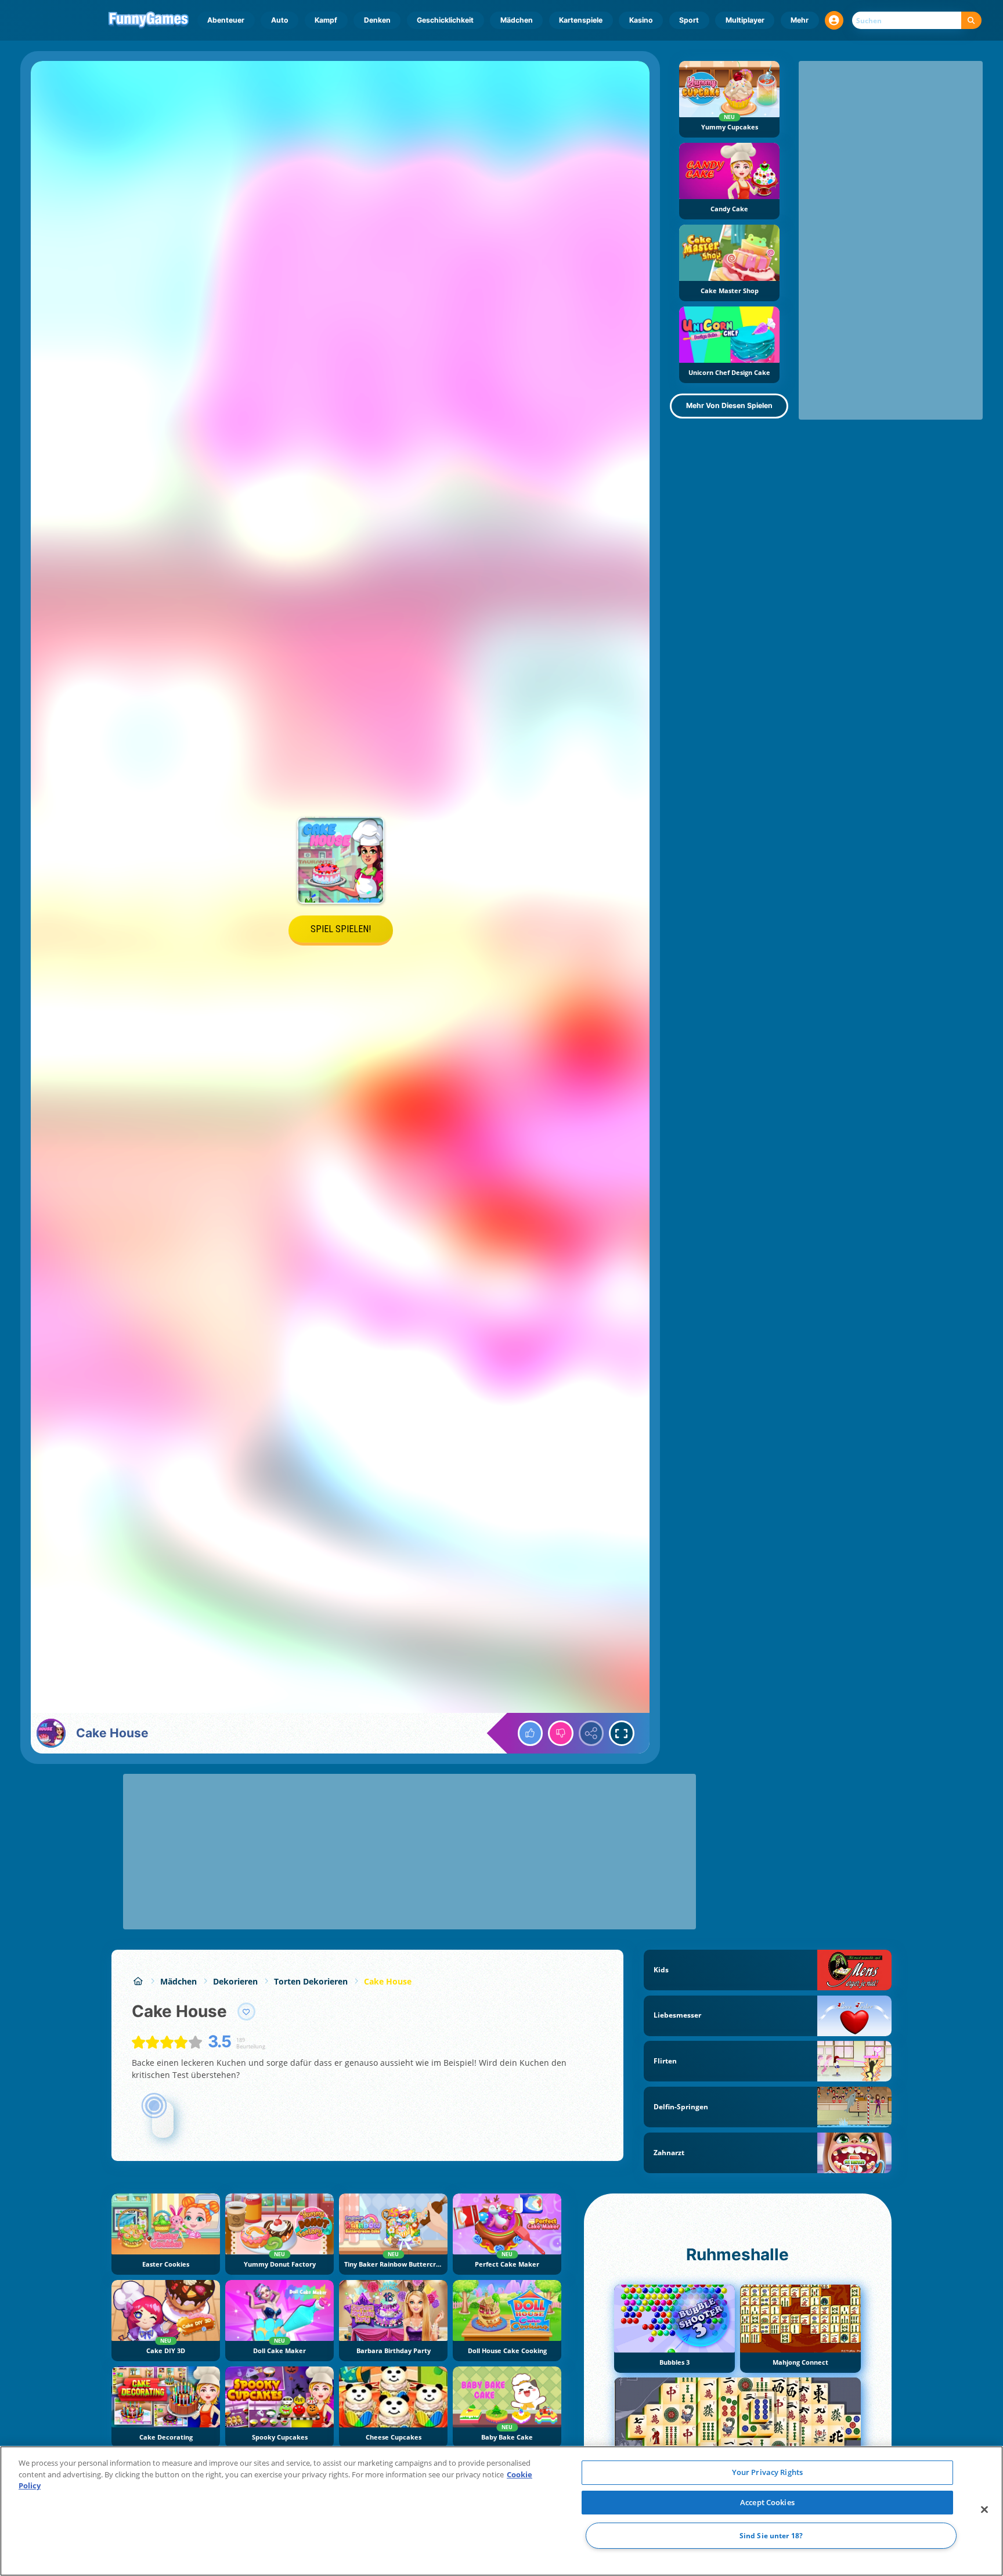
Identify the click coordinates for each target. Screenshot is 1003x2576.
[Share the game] (591, 1733)
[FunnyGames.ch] (138, 1981)
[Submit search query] (971, 21)
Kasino (641, 20)
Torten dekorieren (311, 1981)
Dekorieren (235, 1981)
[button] (834, 20)
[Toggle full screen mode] (622, 1733)
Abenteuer (226, 20)
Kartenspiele (581, 20)
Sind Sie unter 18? (771, 2536)
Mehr (800, 20)
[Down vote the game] (561, 1733)
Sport (689, 20)
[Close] (984, 2510)
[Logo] (149, 20)
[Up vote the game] (531, 1733)
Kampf (326, 20)
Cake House (388, 1981)
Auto (280, 20)
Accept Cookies (767, 2502)
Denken (377, 20)
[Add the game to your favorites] (247, 2012)
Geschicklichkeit (445, 20)
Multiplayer (745, 20)
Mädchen (517, 20)
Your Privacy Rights (767, 2472)
